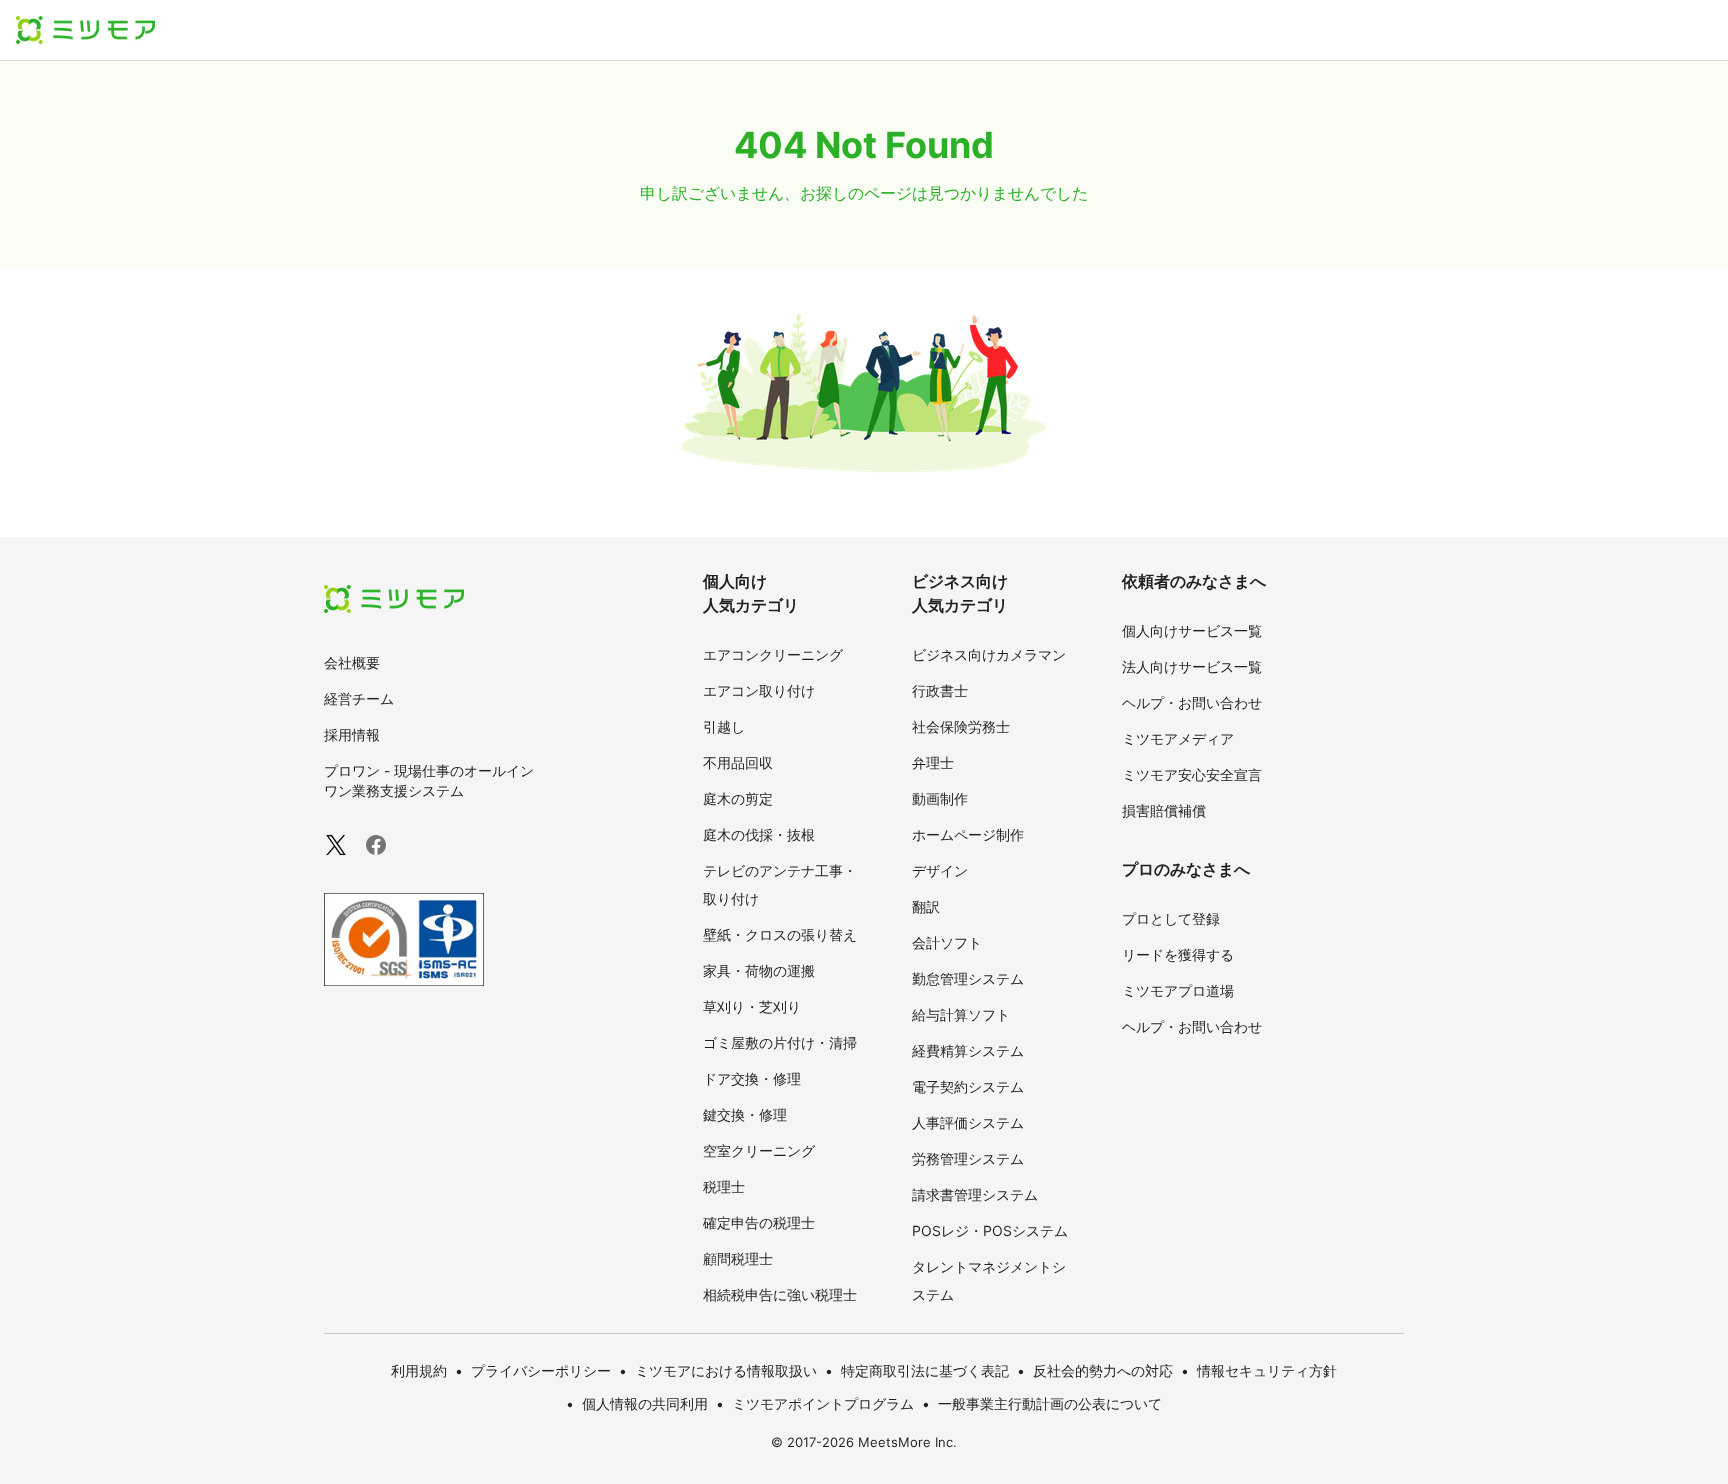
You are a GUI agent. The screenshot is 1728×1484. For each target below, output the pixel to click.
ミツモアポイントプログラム (823, 1403)
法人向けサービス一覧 (1192, 666)
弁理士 (933, 762)
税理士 (724, 1186)
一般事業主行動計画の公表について (1050, 1403)
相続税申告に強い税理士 (780, 1294)
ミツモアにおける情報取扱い (726, 1370)
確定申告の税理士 (759, 1222)
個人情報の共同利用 (645, 1403)
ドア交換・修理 (752, 1078)
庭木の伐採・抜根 (759, 834)
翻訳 (926, 906)
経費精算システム (968, 1050)
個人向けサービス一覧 (1192, 630)
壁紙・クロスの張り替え (780, 934)
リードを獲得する (1178, 954)
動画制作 (940, 798)
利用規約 (419, 1370)
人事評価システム (968, 1122)
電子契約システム (968, 1086)
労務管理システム (968, 1158)
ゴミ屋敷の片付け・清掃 (780, 1042)
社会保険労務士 (961, 726)
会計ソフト (947, 942)
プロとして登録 (1171, 918)
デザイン (940, 870)
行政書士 (940, 690)
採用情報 (352, 734)
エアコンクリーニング (773, 654)
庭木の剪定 (738, 798)
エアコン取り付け (759, 690)
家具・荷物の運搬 (759, 970)
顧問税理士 (738, 1258)
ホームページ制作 (968, 834)
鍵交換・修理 (745, 1114)
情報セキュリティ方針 (1267, 1370)
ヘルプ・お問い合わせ (1192, 702)
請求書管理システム (975, 1194)
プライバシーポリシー (541, 1370)
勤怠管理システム (968, 978)
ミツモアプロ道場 (1178, 990)
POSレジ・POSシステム (990, 1230)
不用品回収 (738, 762)
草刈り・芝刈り (752, 1006)
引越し (724, 726)
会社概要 (352, 662)
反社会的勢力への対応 (1103, 1370)
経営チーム (359, 698)
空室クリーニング (759, 1150)
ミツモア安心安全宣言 (1192, 774)
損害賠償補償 (1164, 810)
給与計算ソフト (961, 1014)
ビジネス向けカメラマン (989, 654)
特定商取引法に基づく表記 (925, 1370)
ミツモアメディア (1178, 738)
